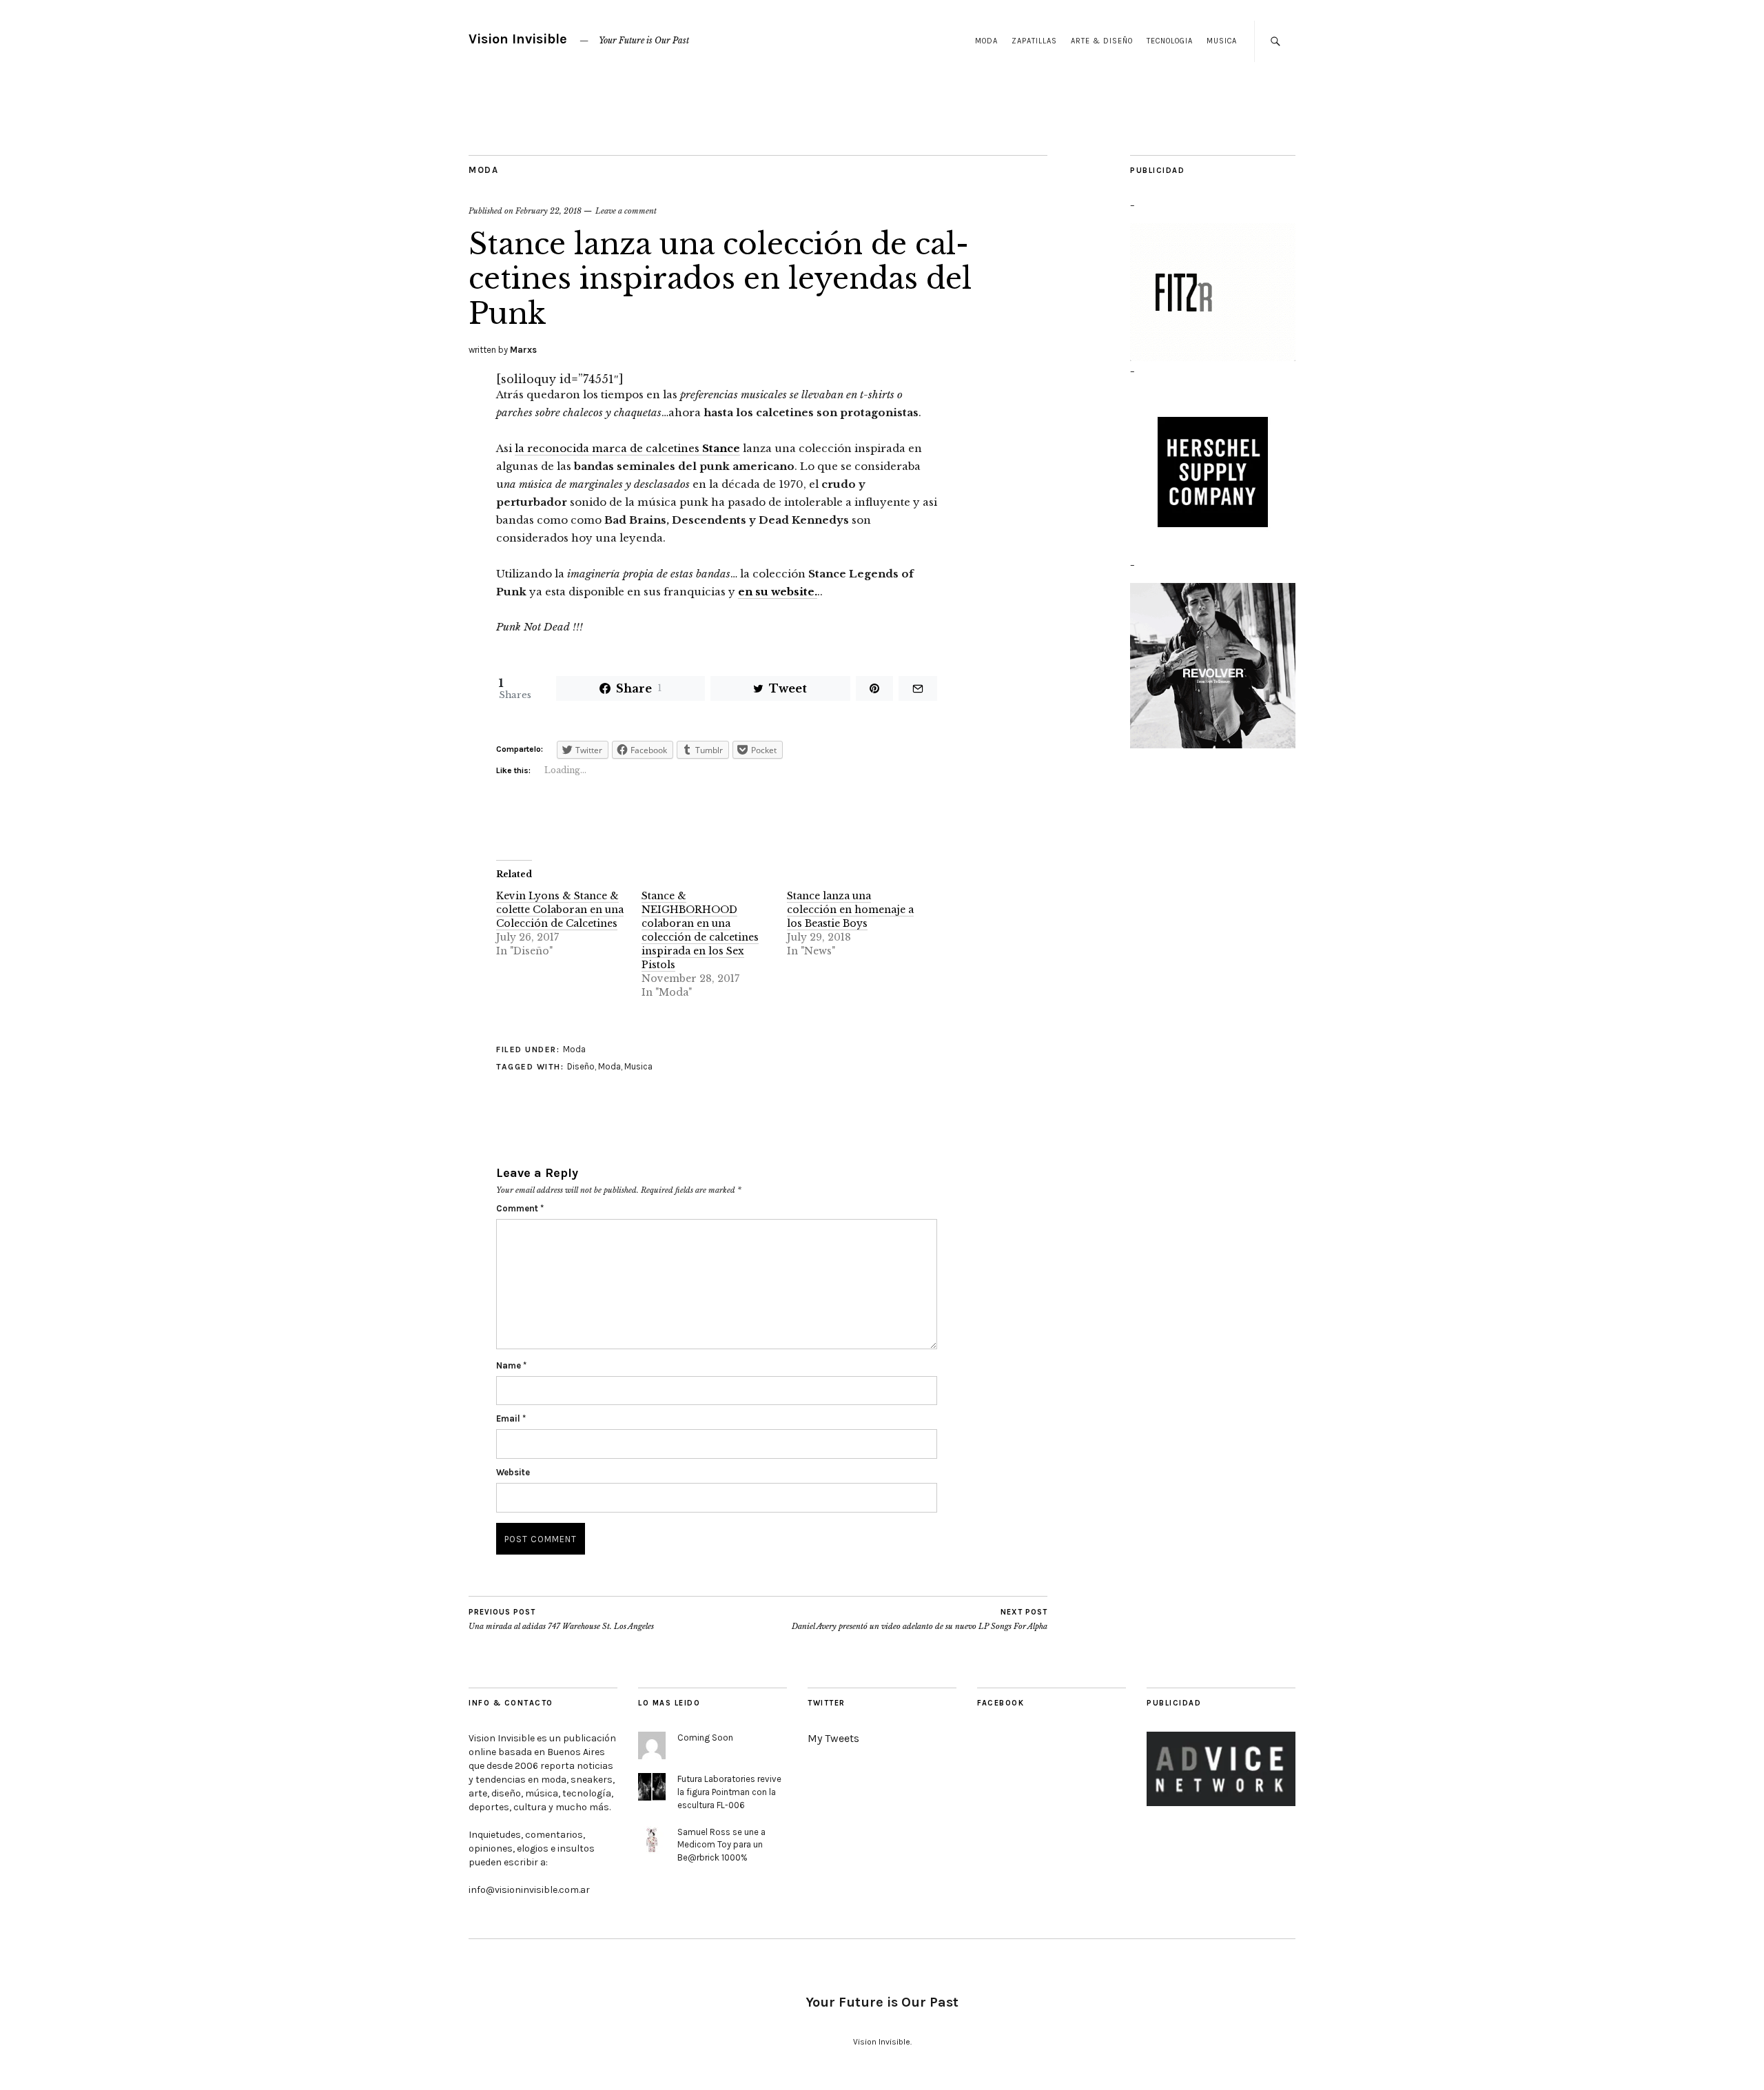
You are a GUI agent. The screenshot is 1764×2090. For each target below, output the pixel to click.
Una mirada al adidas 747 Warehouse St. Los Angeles (561, 1620)
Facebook (1001, 1703)
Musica (1222, 41)
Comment (520, 1208)
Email (511, 1418)
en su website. (778, 592)
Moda (986, 41)
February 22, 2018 (548, 211)
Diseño (581, 1066)
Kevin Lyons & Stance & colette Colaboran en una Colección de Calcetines (560, 910)
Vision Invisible (518, 39)
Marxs (523, 350)
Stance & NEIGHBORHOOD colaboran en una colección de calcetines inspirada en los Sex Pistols (700, 930)
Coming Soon (705, 1738)
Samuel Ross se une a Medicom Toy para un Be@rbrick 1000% (721, 1845)
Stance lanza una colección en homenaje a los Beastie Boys (850, 910)
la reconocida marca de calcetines (627, 448)
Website (513, 1472)
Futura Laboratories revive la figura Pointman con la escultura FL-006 (729, 1792)
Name (511, 1365)
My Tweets (833, 1738)
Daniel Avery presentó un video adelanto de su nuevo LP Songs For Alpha (920, 1620)
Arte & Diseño (1102, 41)
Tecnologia (1170, 41)
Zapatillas (1034, 41)
